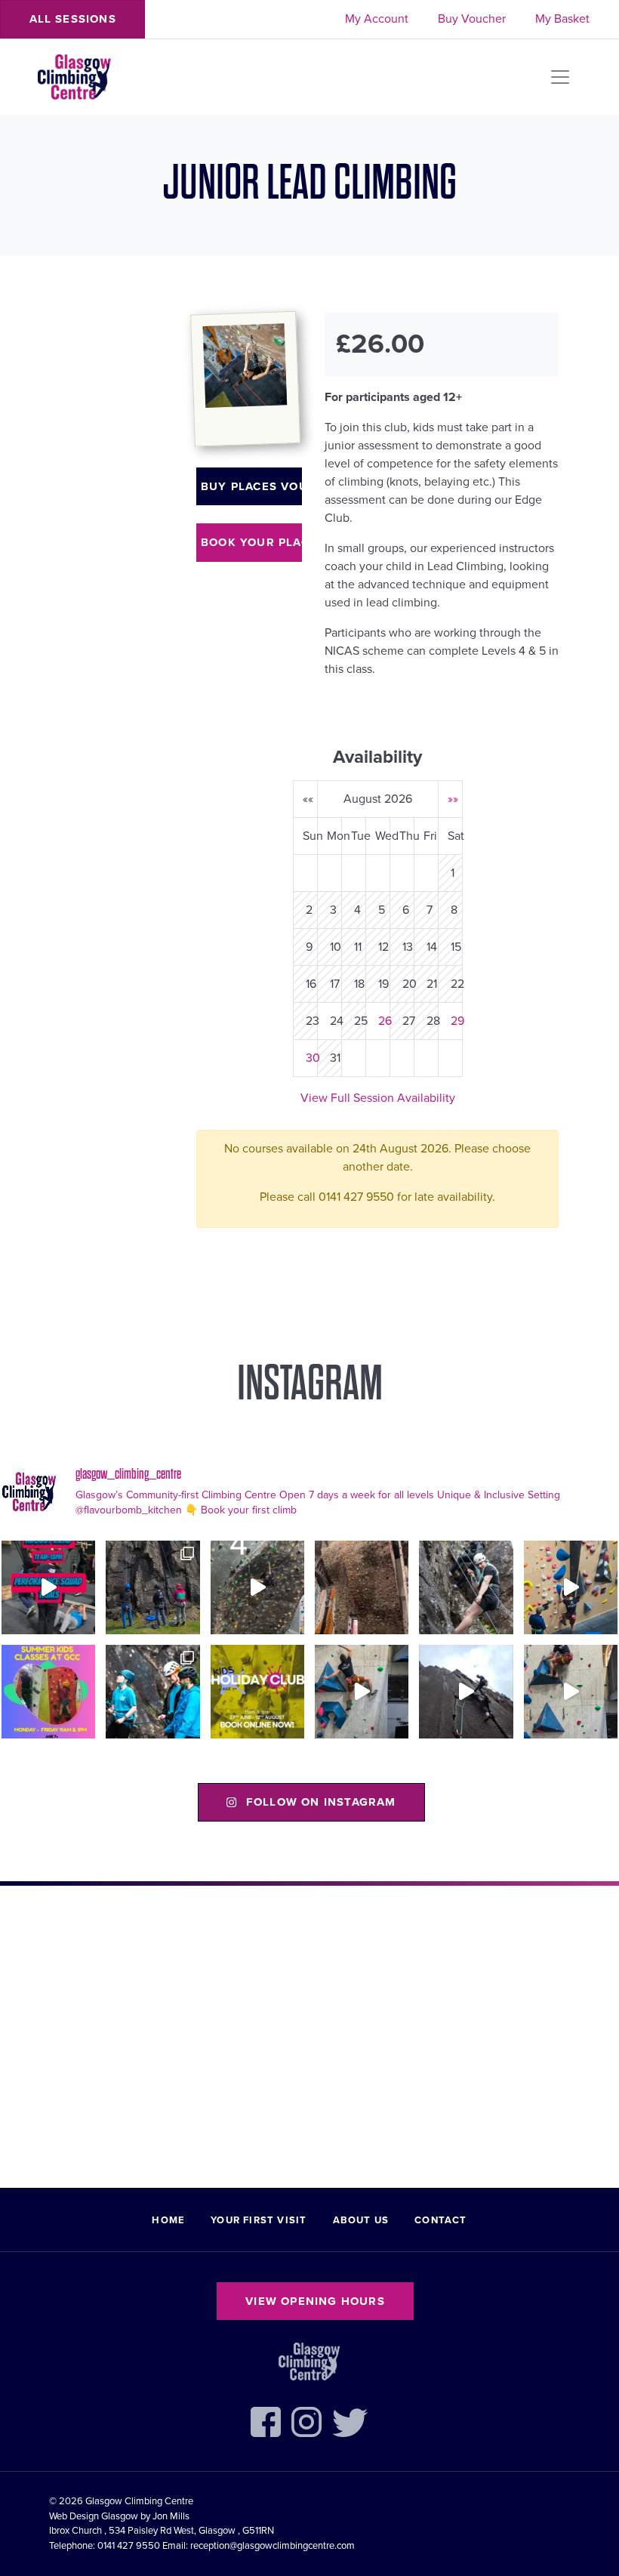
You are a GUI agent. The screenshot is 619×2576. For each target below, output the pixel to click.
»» (453, 799)
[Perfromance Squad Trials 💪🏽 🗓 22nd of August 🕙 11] (48, 1587)
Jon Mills (171, 2516)
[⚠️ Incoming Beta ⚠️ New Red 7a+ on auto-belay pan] (362, 1692)
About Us (361, 2220)
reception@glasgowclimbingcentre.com (273, 2546)
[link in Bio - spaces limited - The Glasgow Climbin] (48, 1692)
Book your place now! (251, 542)
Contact (440, 2220)
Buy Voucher (472, 19)
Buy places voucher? (251, 486)
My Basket (562, 19)
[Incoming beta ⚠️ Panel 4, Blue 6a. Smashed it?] (571, 1587)
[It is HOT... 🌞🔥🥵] (466, 1692)
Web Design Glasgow (94, 2516)
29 (457, 1021)
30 (313, 1058)
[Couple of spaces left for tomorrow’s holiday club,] (257, 1692)
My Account (377, 19)
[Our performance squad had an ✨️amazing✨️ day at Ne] (152, 1692)
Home (168, 2220)
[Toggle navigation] (560, 77)
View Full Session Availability (378, 1098)
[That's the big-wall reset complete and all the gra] (362, 1587)
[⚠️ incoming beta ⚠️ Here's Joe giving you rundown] (571, 1692)
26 (385, 1021)
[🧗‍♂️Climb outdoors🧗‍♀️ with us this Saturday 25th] (466, 1587)
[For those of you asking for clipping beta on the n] (257, 1587)
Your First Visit (259, 2220)
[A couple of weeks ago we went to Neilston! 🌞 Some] (152, 1587)
